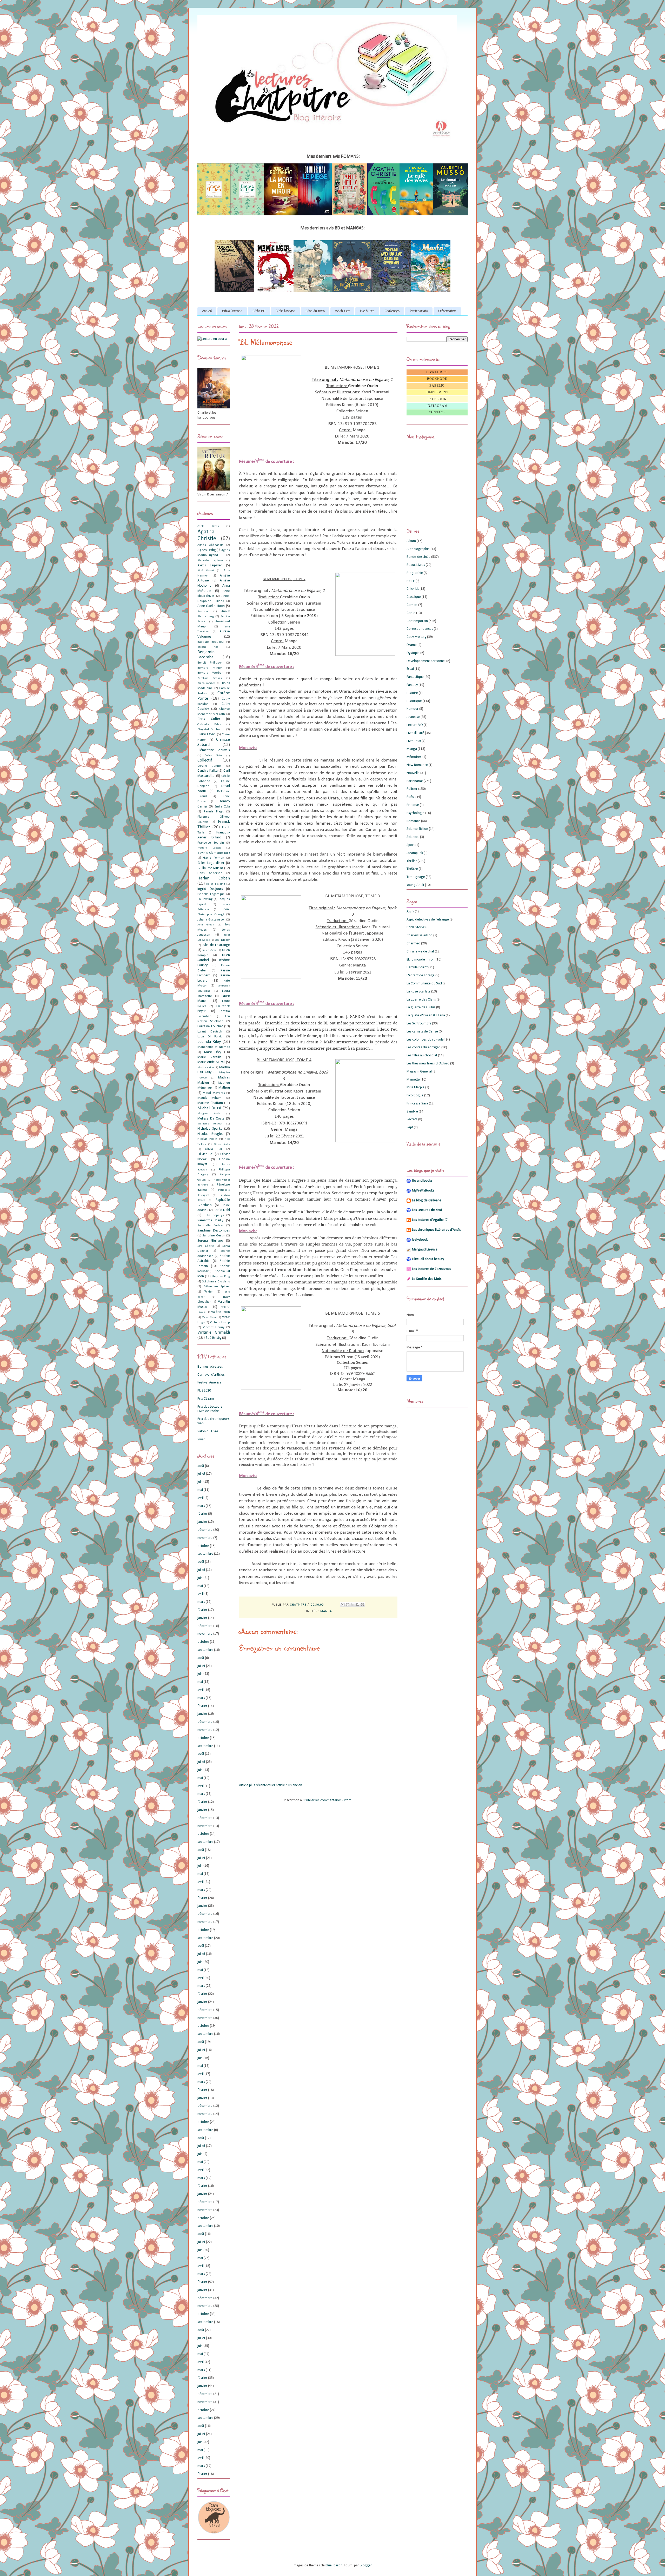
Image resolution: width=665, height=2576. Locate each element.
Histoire (412, 693)
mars (201, 1506)
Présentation (447, 311)
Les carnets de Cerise (422, 1032)
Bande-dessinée (418, 557)
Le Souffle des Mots (427, 1279)
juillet (201, 1474)
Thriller (412, 861)
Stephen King (221, 1276)
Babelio (437, 386)
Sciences (413, 837)
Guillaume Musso (210, 868)
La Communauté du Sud (424, 984)
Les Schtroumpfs (419, 1024)
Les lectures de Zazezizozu (432, 1269)
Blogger (366, 2565)
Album (411, 541)
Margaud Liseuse (425, 1250)
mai (200, 1490)
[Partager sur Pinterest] (362, 1605)
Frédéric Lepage (209, 848)
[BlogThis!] (348, 1605)
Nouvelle (413, 773)
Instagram (437, 406)
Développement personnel (426, 661)
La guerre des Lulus (421, 1007)
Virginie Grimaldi (214, 1332)
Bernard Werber (210, 673)
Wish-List (342, 311)
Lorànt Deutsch (210, 1032)
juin (200, 1482)
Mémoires (414, 757)
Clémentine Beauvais (214, 750)
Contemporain (417, 621)
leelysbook (420, 1240)
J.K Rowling (205, 899)
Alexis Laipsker (210, 565)
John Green (206, 925)
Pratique (413, 805)
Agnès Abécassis (210, 545)
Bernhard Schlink (210, 678)
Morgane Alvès (209, 1114)
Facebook (437, 399)
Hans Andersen (210, 873)
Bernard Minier (210, 668)
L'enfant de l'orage (421, 975)
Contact (437, 412)
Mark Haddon (206, 1068)
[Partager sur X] (353, 1605)
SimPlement (437, 392)
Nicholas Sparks (210, 1129)
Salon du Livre (208, 1431)
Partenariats (419, 311)
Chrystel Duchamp (211, 730)
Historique (414, 701)
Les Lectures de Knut (427, 1210)
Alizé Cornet (206, 571)
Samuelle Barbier (210, 1226)
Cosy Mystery (416, 637)
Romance (413, 821)
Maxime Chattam (210, 1103)
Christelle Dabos (209, 724)
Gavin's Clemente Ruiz (214, 853)
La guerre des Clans (421, 1000)
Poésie (411, 797)
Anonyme (203, 611)
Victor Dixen (209, 1317)
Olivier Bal (205, 1154)
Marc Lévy (213, 1052)
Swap (201, 1439)
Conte (411, 613)
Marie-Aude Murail (211, 1062)
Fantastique (415, 677)
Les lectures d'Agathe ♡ (430, 1220)
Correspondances (420, 629)
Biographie (415, 573)
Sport (411, 845)
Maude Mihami (210, 1098)
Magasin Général (419, 1072)
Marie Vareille (210, 1057)
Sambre (412, 1112)
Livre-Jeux (414, 741)
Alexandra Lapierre (210, 561)
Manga (326, 1611)
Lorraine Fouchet (210, 1026)
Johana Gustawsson (211, 920)
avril (201, 1498)
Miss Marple (415, 1087)
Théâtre (412, 869)
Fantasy (412, 685)
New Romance (417, 765)
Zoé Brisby (214, 1338)
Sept (410, 1127)
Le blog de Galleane (427, 1200)
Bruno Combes (206, 683)
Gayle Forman (214, 858)
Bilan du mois (315, 311)
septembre (205, 1554)
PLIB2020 (204, 1391)
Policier (412, 789)
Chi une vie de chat (420, 952)
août (201, 1466)
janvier (202, 1522)
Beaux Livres (416, 565)
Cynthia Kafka (208, 771)
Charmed (413, 943)
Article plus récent (252, 1785)
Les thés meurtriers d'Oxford (428, 1064)
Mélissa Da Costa (211, 1119)
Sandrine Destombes (214, 1231)
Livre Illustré (415, 733)
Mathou (224, 1088)
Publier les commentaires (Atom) (328, 1800)
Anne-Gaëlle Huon (211, 606)
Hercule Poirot (417, 967)
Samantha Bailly (210, 1220)
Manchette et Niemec (214, 1047)
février (202, 1514)
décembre (205, 1530)
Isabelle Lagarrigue (211, 894)
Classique (414, 597)
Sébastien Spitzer (217, 1287)
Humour (413, 709)
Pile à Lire (367, 311)
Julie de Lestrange (216, 945)
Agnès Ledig (207, 550)
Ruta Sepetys (214, 1215)
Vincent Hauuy (214, 1327)
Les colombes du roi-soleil (426, 1040)
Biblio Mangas (285, 311)
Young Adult (415, 885)
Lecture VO (415, 725)
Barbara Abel (208, 647)
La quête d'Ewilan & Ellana (426, 1015)
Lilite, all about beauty (428, 1259)
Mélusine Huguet (210, 1124)
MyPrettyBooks (423, 1191)
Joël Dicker (222, 940)
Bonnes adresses (210, 1367)
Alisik (410, 912)
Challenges (392, 311)
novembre (205, 1538)
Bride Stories (416, 927)
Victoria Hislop (220, 1322)
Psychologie (415, 813)
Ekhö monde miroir (421, 960)
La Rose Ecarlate (418, 992)
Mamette (413, 1080)
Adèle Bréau (208, 526)
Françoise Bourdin (211, 843)
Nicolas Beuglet (210, 1134)
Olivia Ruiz (214, 1149)
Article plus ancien (289, 1785)
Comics (412, 605)
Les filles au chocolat (422, 1055)
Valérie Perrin (221, 1312)
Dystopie (413, 653)
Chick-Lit (413, 589)
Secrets (412, 1119)
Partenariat (415, 781)
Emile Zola (222, 807)
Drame (412, 645)
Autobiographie (418, 549)
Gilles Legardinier (211, 863)
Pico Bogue (415, 1095)
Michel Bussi (209, 1108)
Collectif (205, 760)
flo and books (422, 1181)
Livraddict (437, 372)
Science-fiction (417, 829)
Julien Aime (209, 950)
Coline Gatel (214, 756)
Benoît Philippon (210, 663)
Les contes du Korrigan (424, 1047)
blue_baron (334, 2565)
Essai (410, 669)
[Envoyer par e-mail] (343, 1605)
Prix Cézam (206, 1399)
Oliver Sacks (222, 1144)
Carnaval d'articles (211, 1375)
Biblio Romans (232, 311)
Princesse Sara (417, 1104)
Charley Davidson (420, 935)
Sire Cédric (206, 1246)
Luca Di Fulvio (210, 1037)
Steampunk (415, 853)
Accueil (207, 311)
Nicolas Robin (207, 1139)
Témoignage (416, 877)
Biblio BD (259, 311)
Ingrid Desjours (210, 889)
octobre (203, 1546)
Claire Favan (207, 734)
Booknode (437, 379)
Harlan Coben (214, 878)
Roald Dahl (222, 1210)
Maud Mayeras (214, 1093)
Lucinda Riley (209, 1042)
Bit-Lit (411, 581)
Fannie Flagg (214, 812)
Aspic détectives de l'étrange (428, 920)
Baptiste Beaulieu (211, 642)
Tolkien (209, 1292)
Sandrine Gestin (214, 1236)
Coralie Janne (209, 766)
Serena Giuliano (210, 1241)
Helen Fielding (215, 884)
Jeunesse (413, 717)
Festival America (209, 1383)
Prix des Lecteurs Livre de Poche (210, 1409)
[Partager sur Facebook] (357, 1605)
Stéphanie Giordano (216, 1282)
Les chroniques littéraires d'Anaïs (436, 1230)
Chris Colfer (209, 719)
